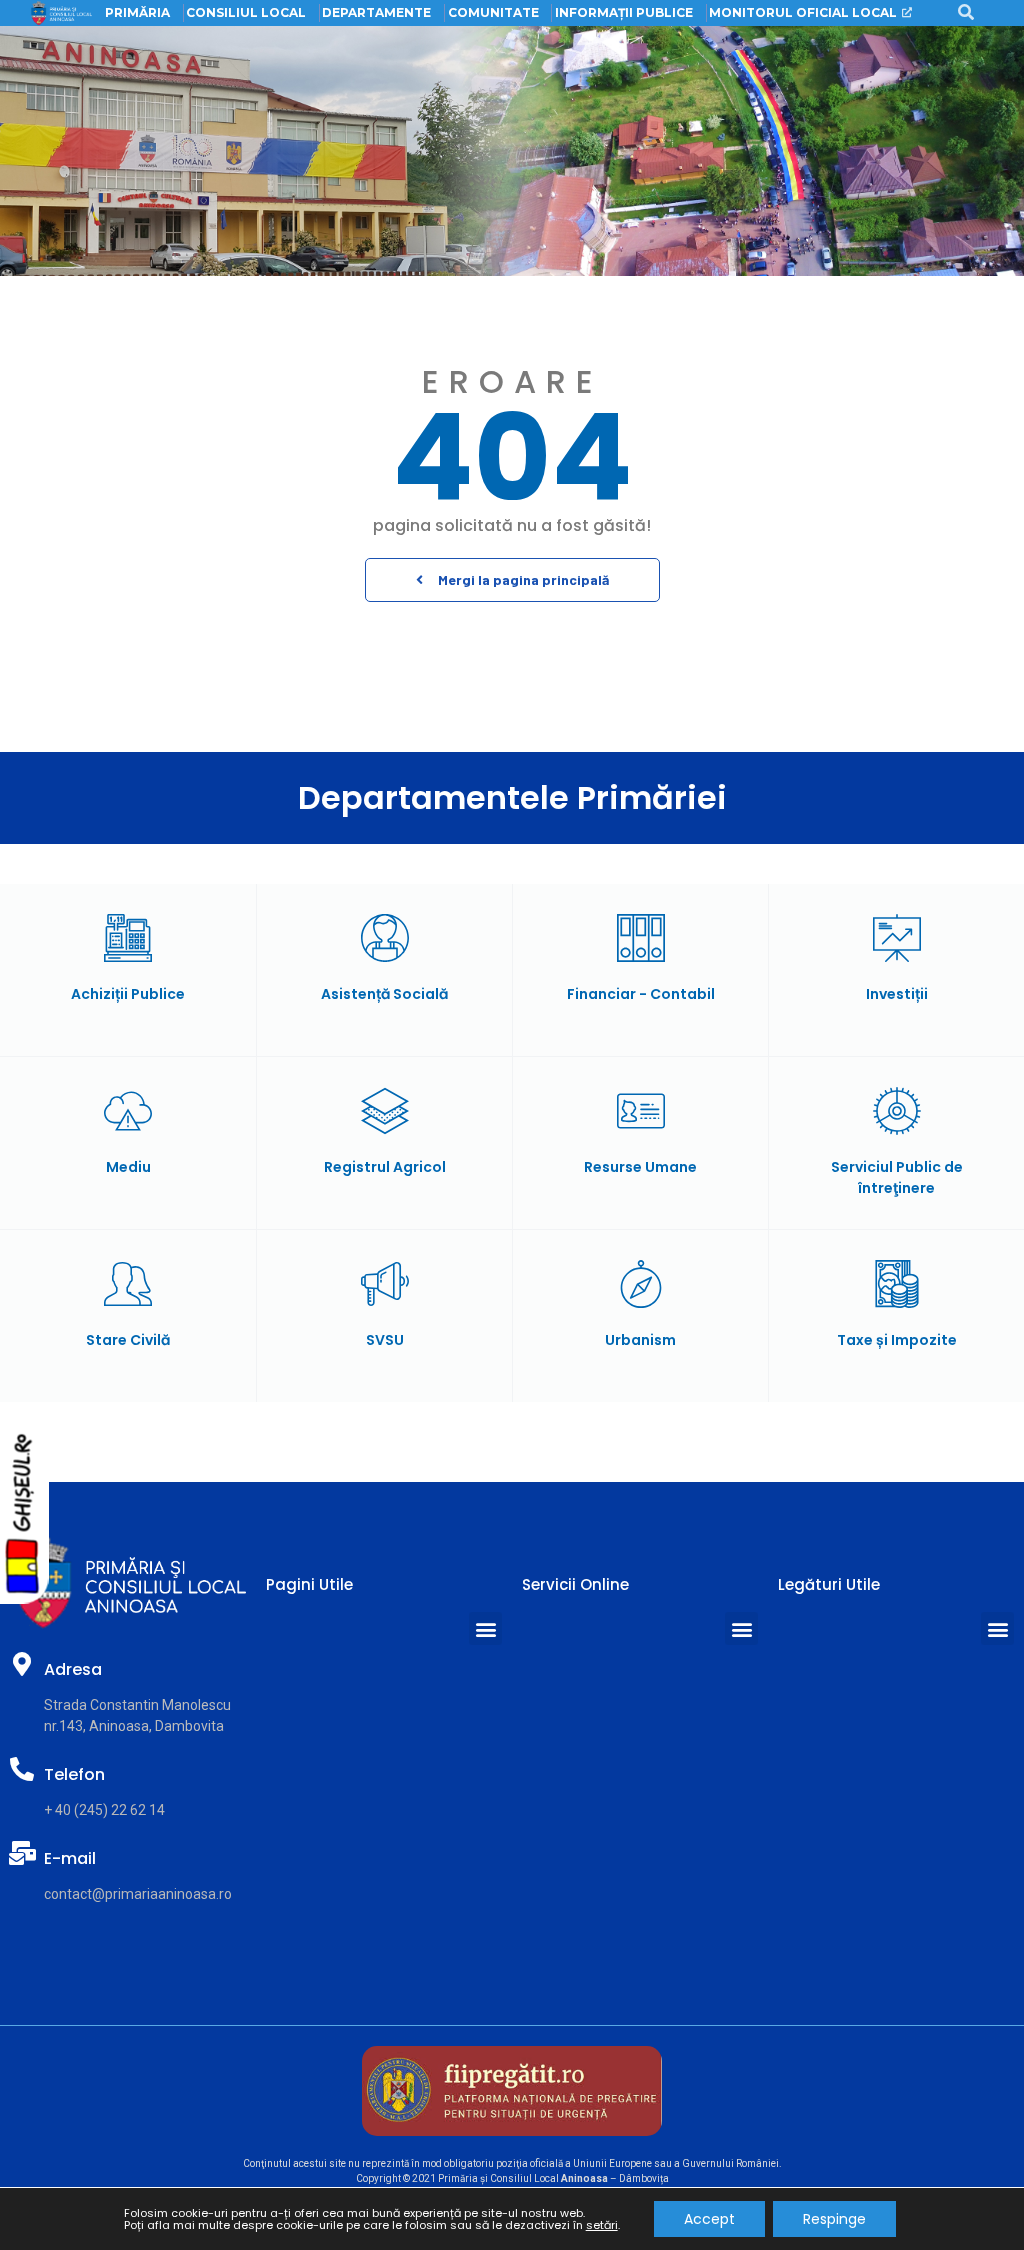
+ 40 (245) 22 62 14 (104, 1810)
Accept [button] (709, 2219)
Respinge (834, 2219)
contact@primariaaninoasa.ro (138, 1894)
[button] (512, 580)
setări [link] (602, 2225)
